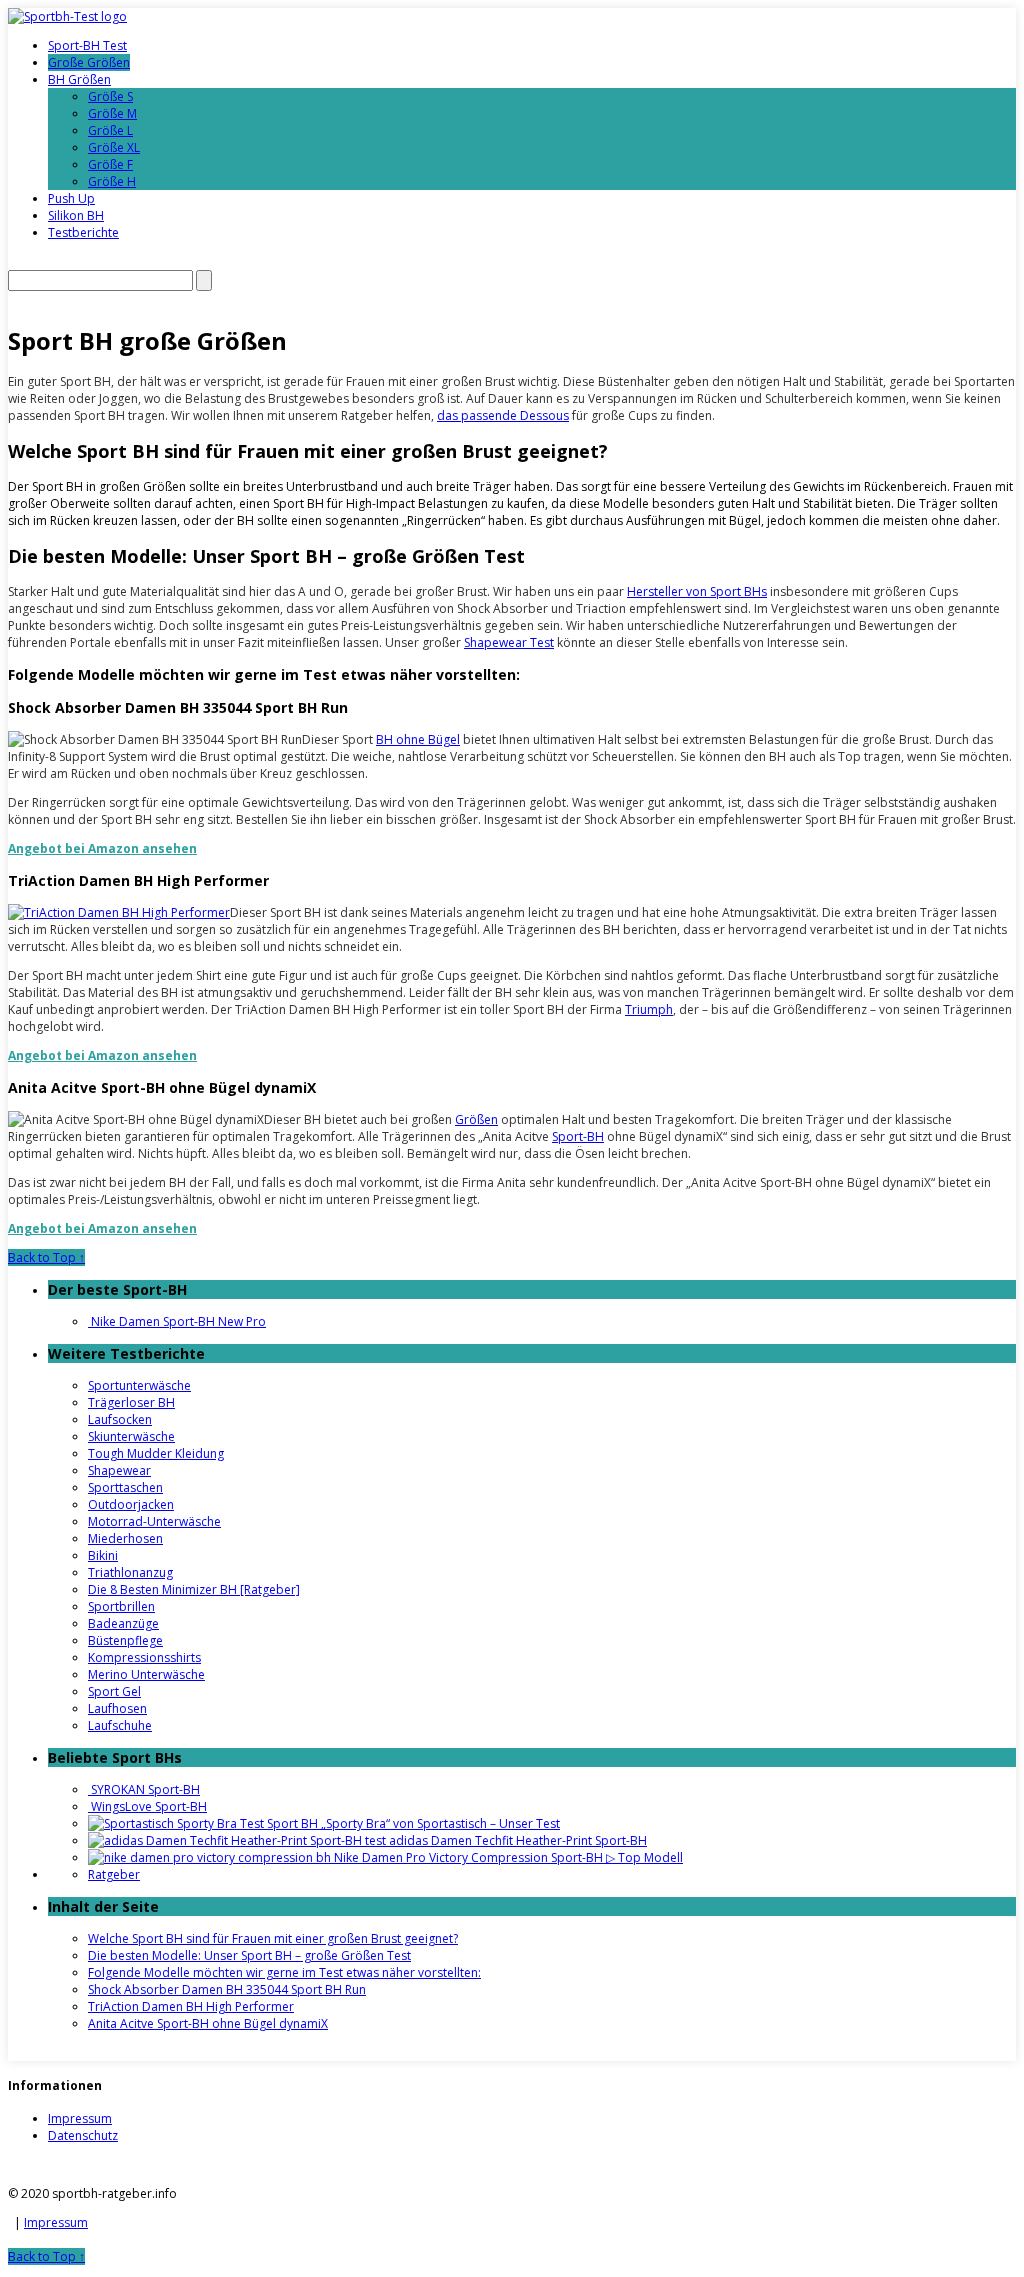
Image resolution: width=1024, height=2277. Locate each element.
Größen (476, 1119)
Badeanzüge (123, 1623)
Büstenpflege (125, 1640)
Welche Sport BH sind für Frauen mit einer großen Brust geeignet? (273, 1938)
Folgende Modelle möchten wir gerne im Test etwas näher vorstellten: (284, 1972)
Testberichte (83, 232)
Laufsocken (120, 1419)
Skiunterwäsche (131, 1436)
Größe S (110, 96)
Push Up (71, 198)
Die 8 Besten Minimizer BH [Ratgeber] (194, 1589)
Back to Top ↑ (46, 1257)
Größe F (110, 164)
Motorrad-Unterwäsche (154, 1521)
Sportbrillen (121, 1606)
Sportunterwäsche (139, 1385)
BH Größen (79, 79)
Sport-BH (578, 1136)
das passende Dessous (503, 415)
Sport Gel (114, 1691)
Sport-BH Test (87, 45)
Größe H (112, 181)
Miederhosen (125, 1538)
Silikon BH (76, 215)
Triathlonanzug (130, 1572)
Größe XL (114, 147)
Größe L (110, 130)
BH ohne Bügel (418, 739)
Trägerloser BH (131, 1402)
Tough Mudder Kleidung (156, 1453)
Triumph (649, 1009)
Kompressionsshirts (144, 1657)
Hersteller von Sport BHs (697, 591)
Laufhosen (117, 1708)
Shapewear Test (509, 642)
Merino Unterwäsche (146, 1674)
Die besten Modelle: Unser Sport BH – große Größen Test (249, 1955)
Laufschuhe (120, 1725)
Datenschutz (83, 2135)
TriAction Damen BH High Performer (191, 2006)
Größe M (112, 113)
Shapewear (119, 1470)
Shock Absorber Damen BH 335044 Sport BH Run (227, 1989)
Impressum (80, 2118)
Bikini (103, 1555)
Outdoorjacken (131, 1504)
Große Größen (89, 62)
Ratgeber (114, 1874)
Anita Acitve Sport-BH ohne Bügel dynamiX (208, 2023)
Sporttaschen (125, 1487)
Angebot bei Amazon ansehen (102, 848)
